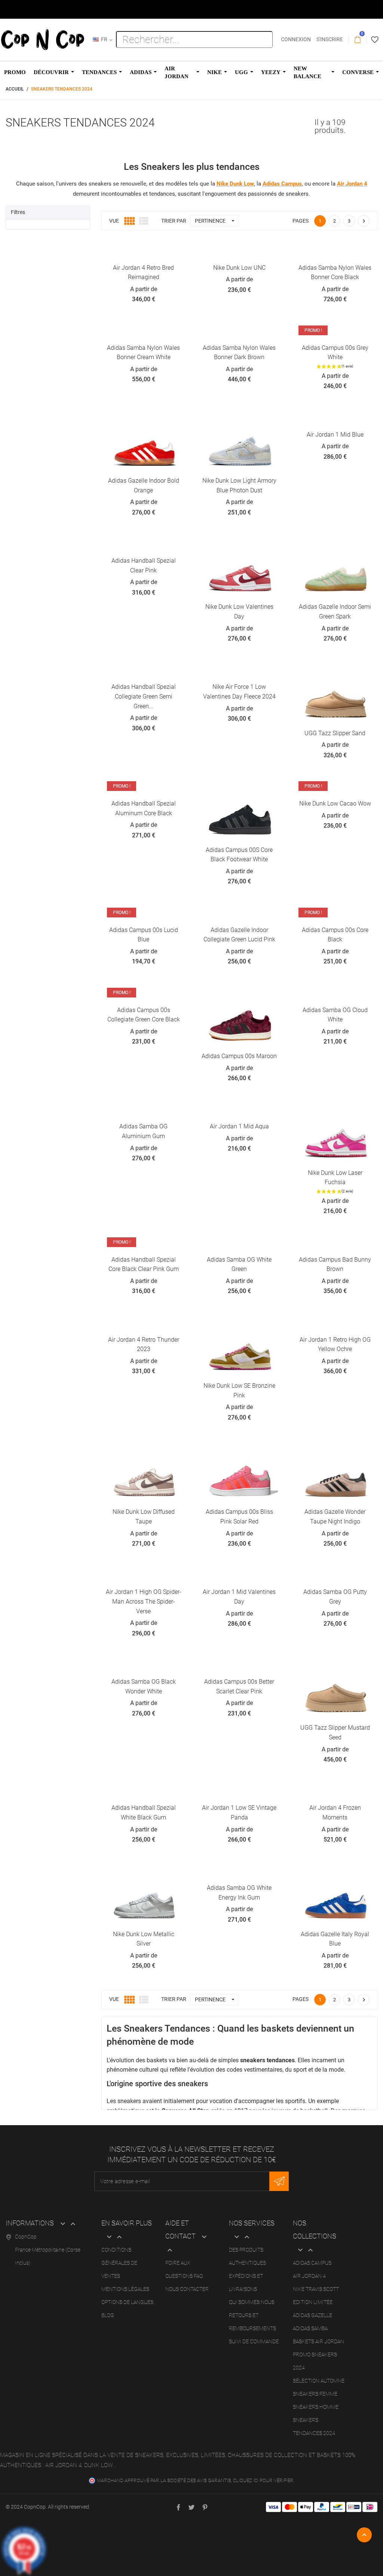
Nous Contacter (187, 2289)
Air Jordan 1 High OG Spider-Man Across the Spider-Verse (144, 1601)
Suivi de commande (254, 2341)
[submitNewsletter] (279, 2181)
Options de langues (127, 2302)
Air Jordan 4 (309, 2276)
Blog (108, 2315)
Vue (114, 221)
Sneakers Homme (316, 2407)
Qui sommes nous (252, 2302)
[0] (358, 40)
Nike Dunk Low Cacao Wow (335, 803)
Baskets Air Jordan (318, 2341)
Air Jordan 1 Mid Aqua (239, 1126)
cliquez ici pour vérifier (263, 2480)
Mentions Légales (125, 2289)
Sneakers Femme (315, 2394)
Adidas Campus (312, 2263)
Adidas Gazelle (312, 2315)
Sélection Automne (319, 2381)
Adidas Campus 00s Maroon (239, 1056)
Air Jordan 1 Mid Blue (335, 435)
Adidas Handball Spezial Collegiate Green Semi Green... (144, 696)
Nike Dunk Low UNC (239, 268)
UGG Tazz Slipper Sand (335, 733)
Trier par (174, 1999)
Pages (301, 221)
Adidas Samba (310, 2328)
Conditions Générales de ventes (119, 2263)
